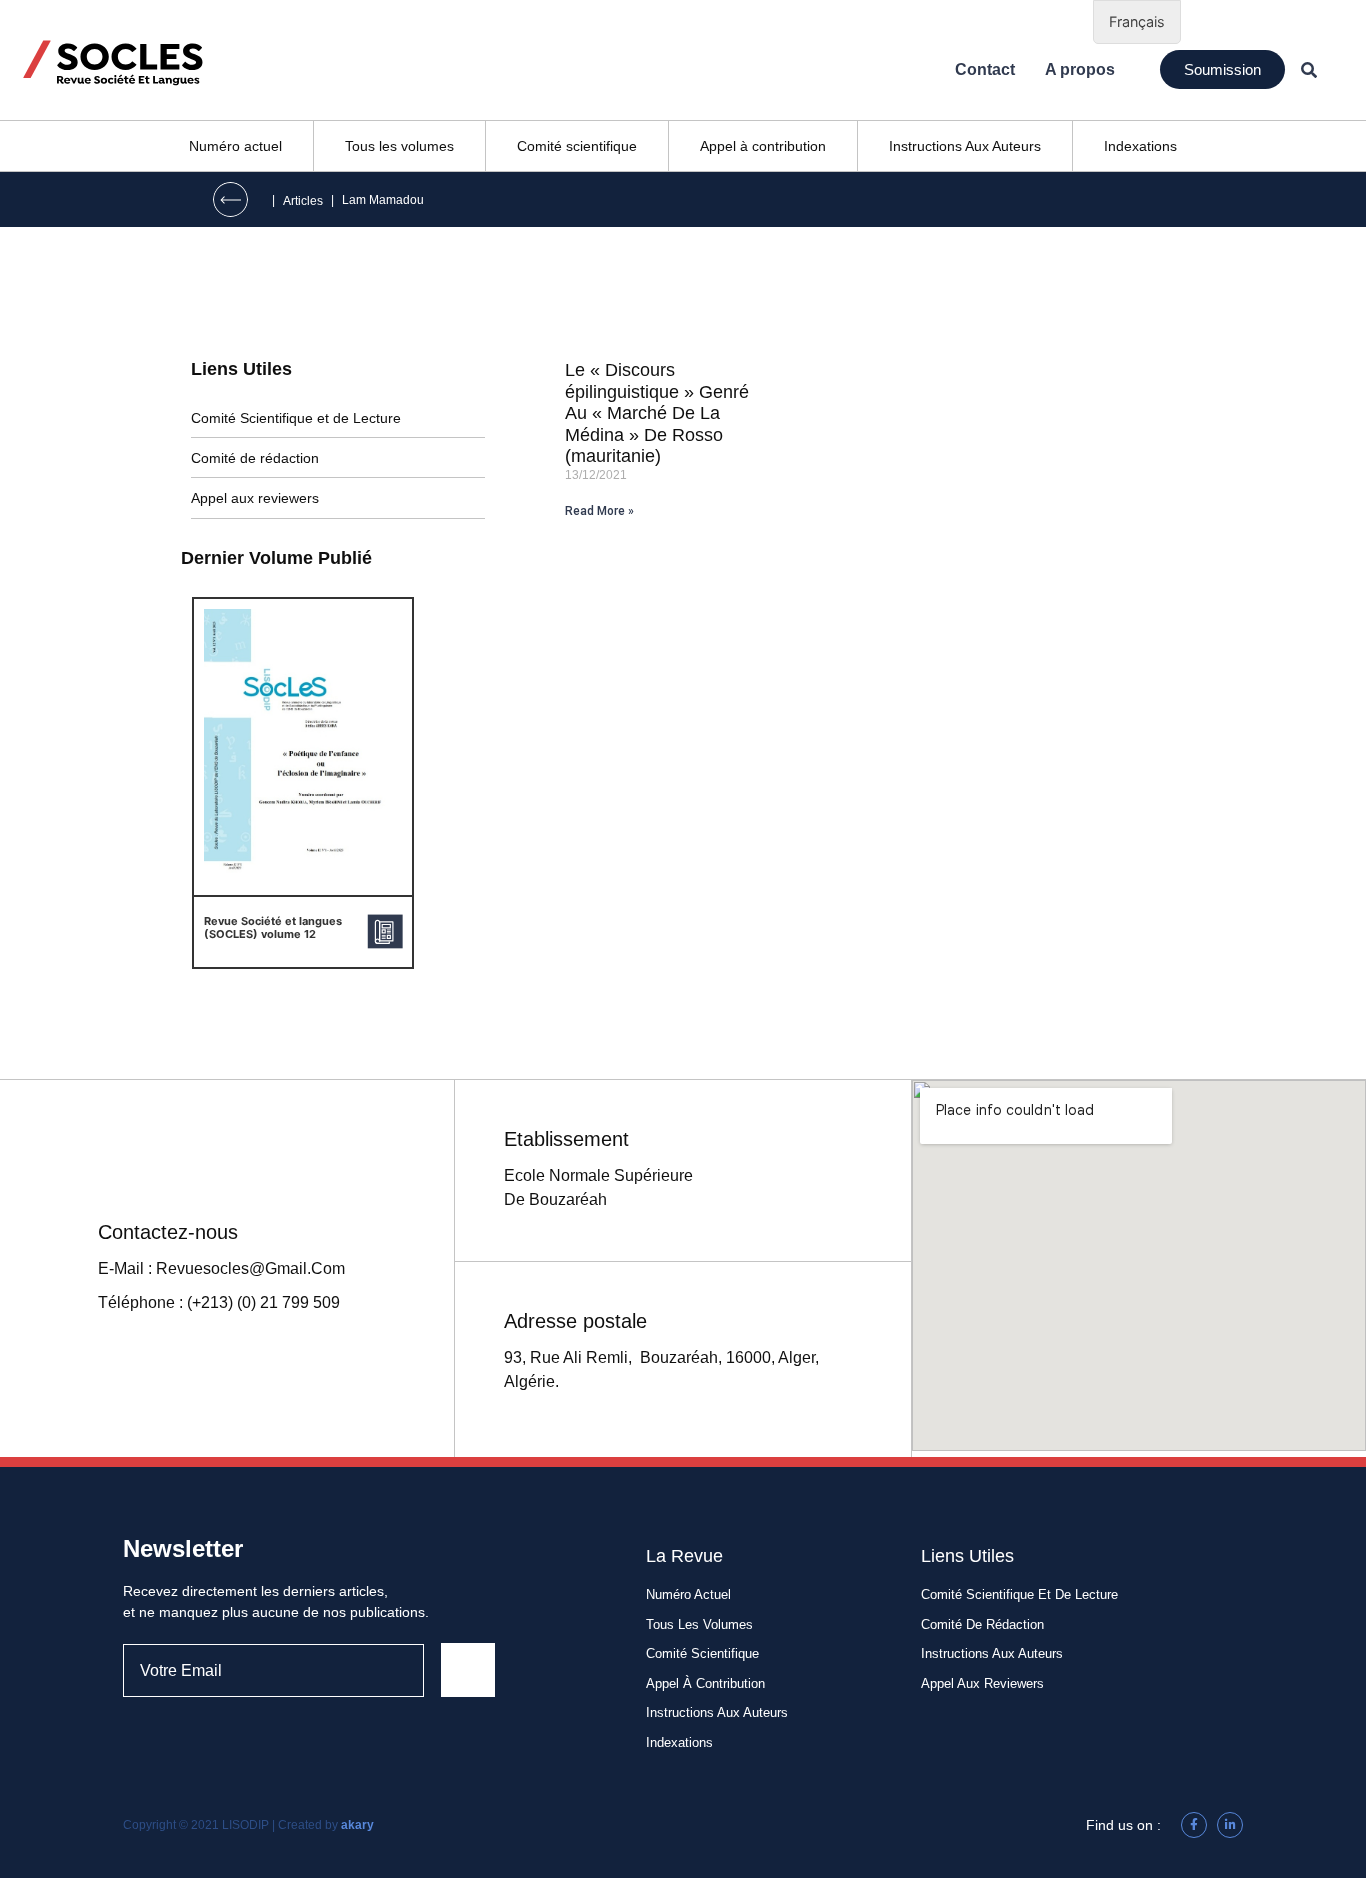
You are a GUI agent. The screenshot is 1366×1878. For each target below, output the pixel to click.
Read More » (599, 511)
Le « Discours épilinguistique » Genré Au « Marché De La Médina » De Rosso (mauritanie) (657, 413)
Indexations (1140, 146)
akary (357, 1825)
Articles (303, 201)
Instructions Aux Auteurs (965, 146)
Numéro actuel (235, 146)
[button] (1222, 69)
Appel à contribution (763, 146)
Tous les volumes (399, 146)
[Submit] (468, 1670)
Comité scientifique (577, 146)
